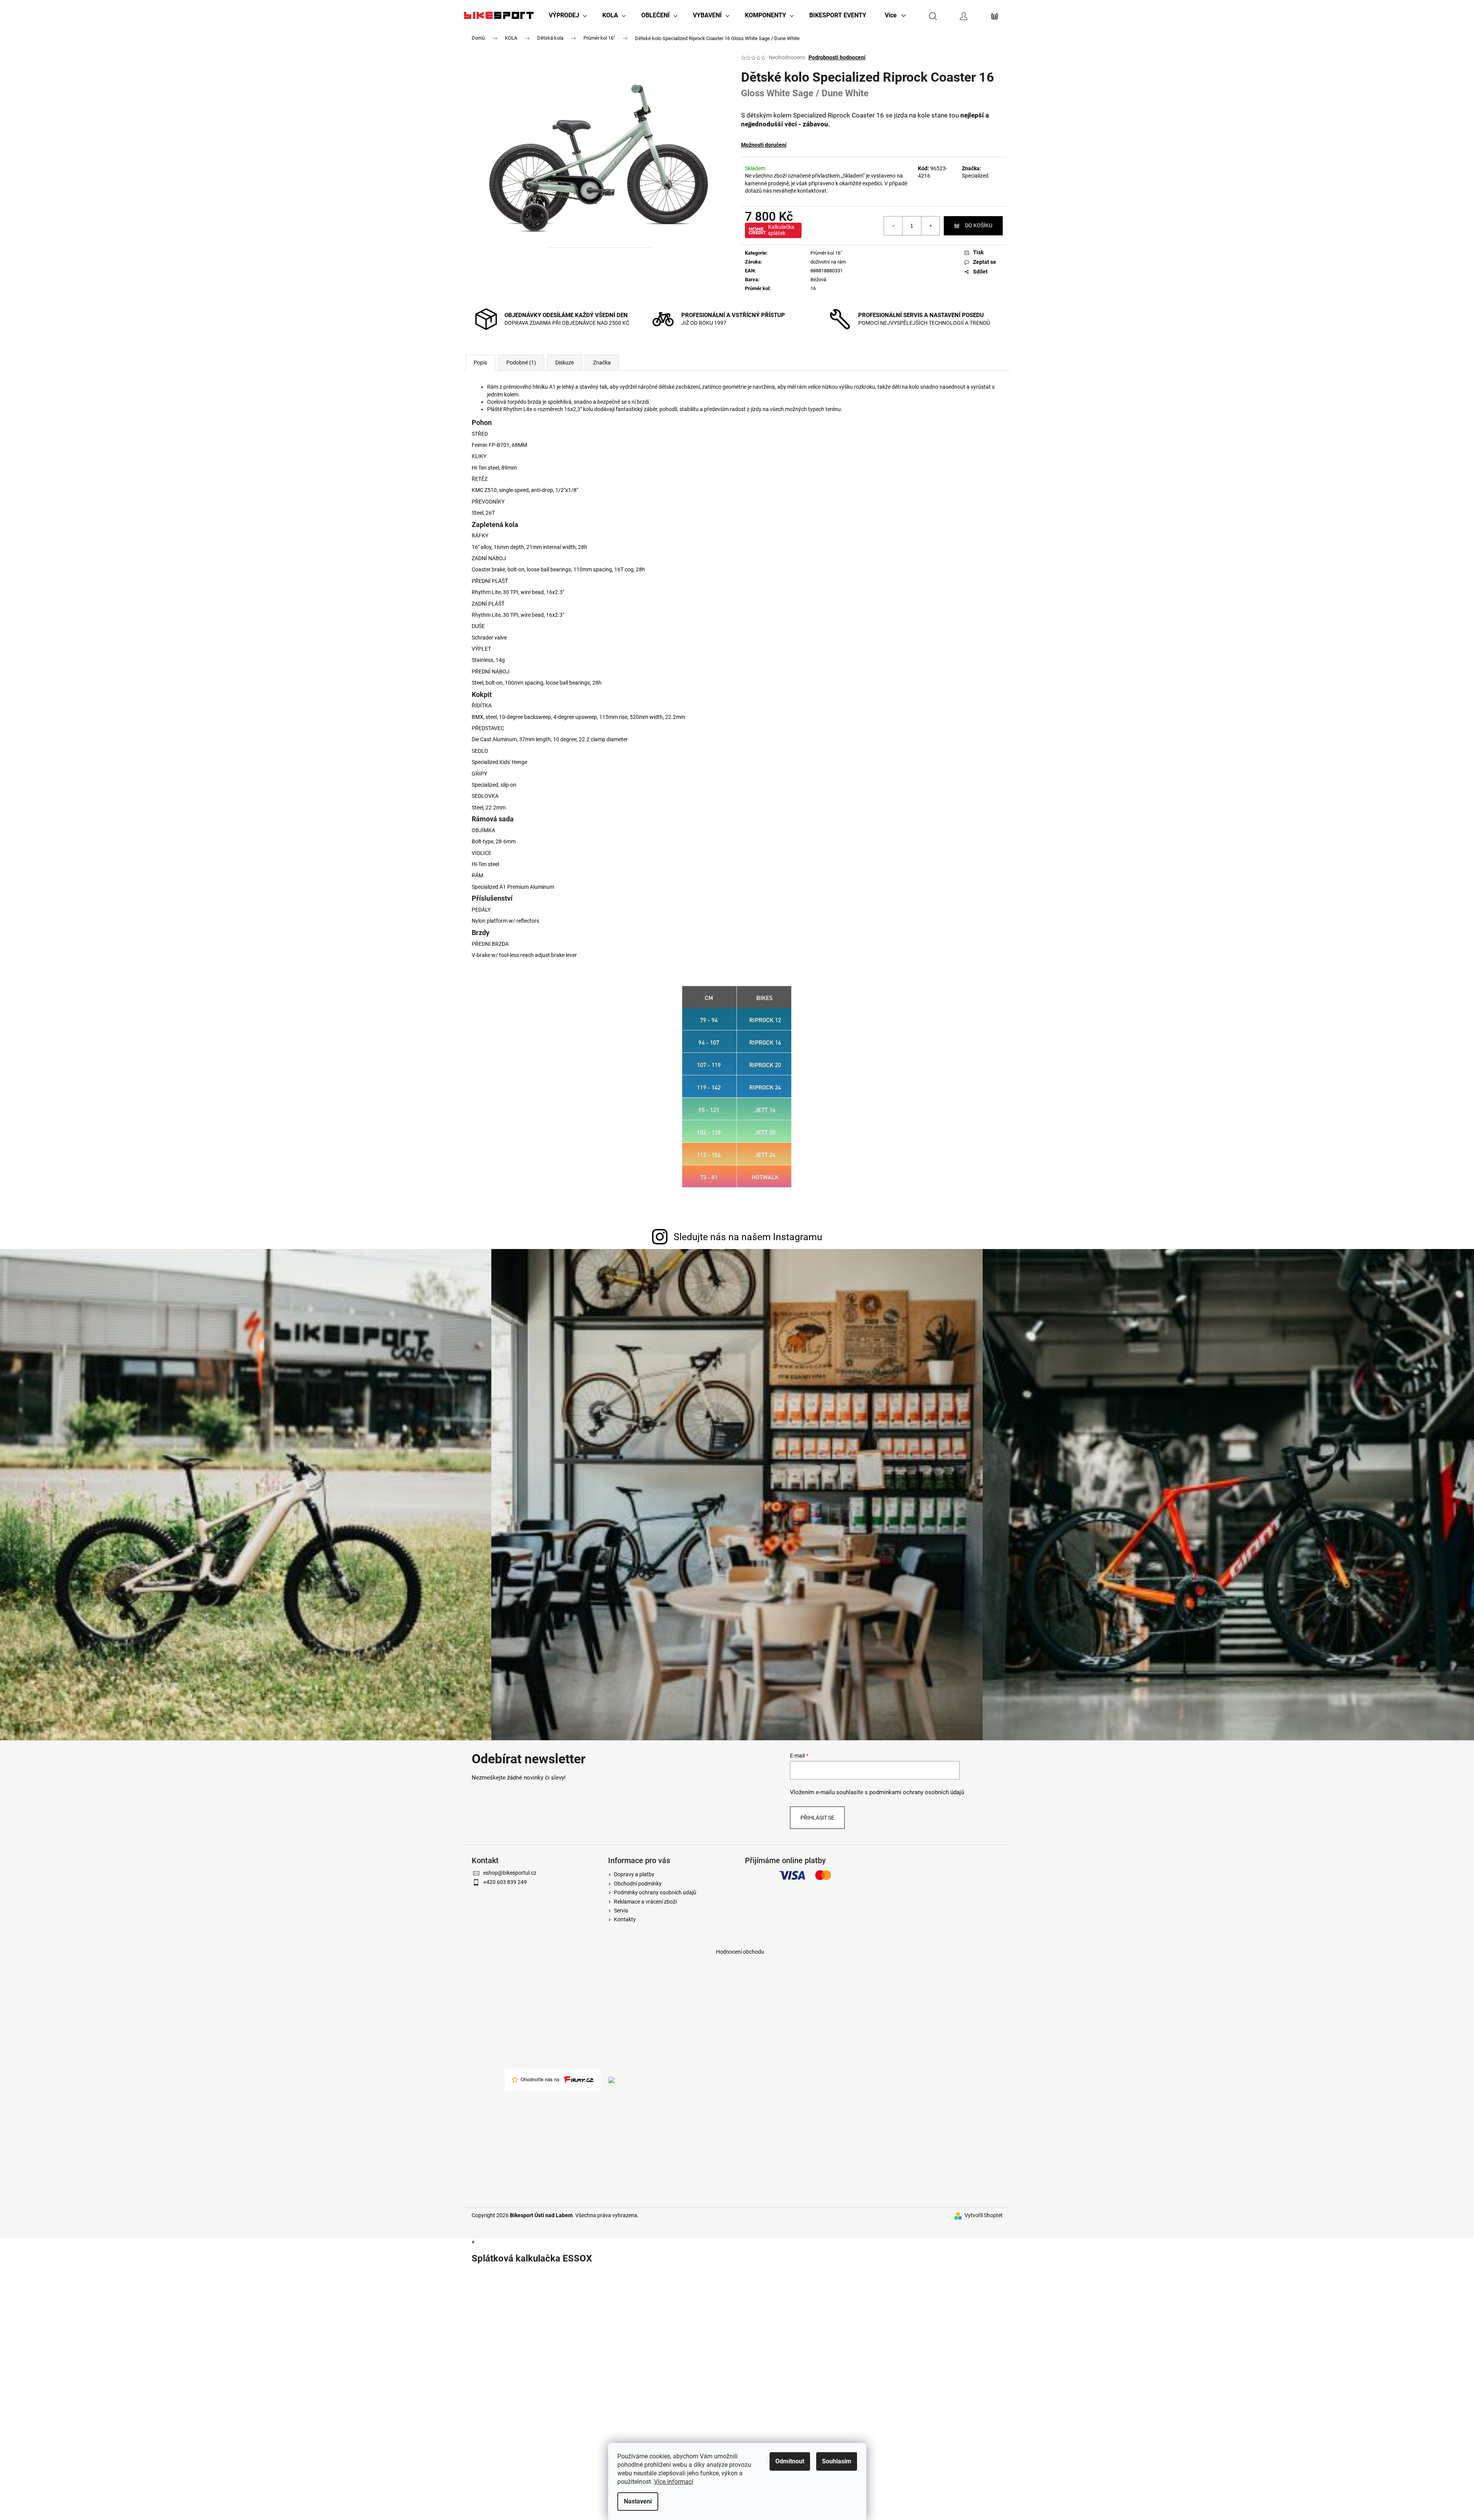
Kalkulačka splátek (781, 230)
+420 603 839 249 (505, 1882)
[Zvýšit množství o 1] (930, 226)
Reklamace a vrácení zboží (645, 1902)
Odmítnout (790, 2461)
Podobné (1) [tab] (521, 363)
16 (813, 288)
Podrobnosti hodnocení (837, 57)
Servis (621, 1911)
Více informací (674, 2482)
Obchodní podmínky (638, 1884)
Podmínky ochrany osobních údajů (655, 1892)
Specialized (975, 176)
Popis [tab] (480, 363)
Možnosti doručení (764, 145)
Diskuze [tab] (565, 363)
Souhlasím (837, 2461)
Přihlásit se (817, 1818)
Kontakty (625, 1919)
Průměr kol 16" (826, 253)
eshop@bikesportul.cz (510, 1873)
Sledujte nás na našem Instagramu (748, 1237)
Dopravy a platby (634, 1874)
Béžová (818, 280)
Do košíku (979, 225)
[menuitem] (568, 15)
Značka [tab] (602, 363)
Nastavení (638, 2501)
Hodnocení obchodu (740, 1952)
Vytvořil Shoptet (984, 2215)
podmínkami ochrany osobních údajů (917, 1792)
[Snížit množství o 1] (893, 226)
